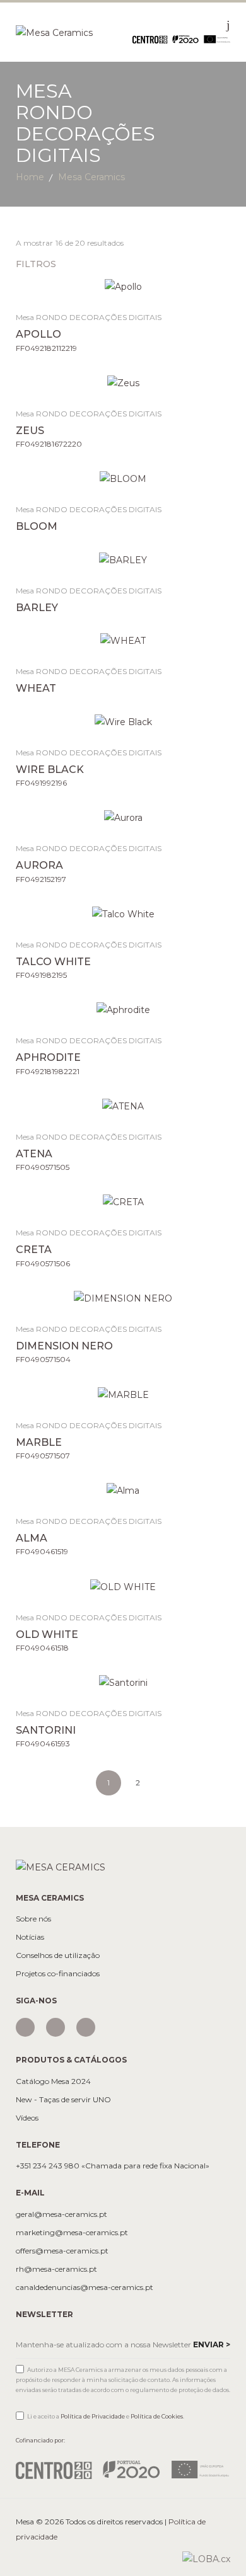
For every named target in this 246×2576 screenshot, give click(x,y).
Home (30, 177)
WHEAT (36, 688)
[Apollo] (123, 286)
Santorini (46, 1730)
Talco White (53, 962)
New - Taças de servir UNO (63, 2100)
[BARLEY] (123, 560)
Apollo (38, 334)
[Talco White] (123, 914)
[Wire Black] (123, 722)
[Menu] (228, 25)
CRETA (34, 1250)
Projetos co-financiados (58, 1974)
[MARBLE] (123, 1394)
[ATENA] (123, 1106)
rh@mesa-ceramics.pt (56, 2269)
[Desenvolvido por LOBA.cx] (206, 2558)
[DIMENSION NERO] (123, 1298)
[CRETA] (123, 1202)
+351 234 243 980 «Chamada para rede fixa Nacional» (113, 2166)
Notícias (30, 1937)
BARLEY (37, 608)
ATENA (34, 1154)
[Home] (54, 31)
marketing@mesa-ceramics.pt (72, 2233)
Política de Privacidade (93, 2416)
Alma (32, 1538)
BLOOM (37, 526)
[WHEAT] (123, 640)
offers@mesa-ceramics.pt (62, 2251)
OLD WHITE (47, 1634)
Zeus (30, 431)
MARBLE (39, 1442)
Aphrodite (48, 1057)
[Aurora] (123, 817)
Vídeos (27, 2118)
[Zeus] (123, 383)
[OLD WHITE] (123, 1586)
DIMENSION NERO (64, 1346)
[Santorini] (123, 1682)
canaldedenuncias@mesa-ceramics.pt (85, 2287)
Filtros (37, 264)
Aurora (39, 865)
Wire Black (50, 770)
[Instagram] (25, 2027)
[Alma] (123, 1490)
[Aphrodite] (123, 1010)
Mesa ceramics (91, 177)
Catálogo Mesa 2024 (53, 2081)
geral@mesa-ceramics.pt (61, 2214)
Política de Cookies (157, 2416)
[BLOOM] (123, 478)
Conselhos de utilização (58, 1955)
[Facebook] (56, 2027)
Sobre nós (33, 1919)
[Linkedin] (86, 2027)
